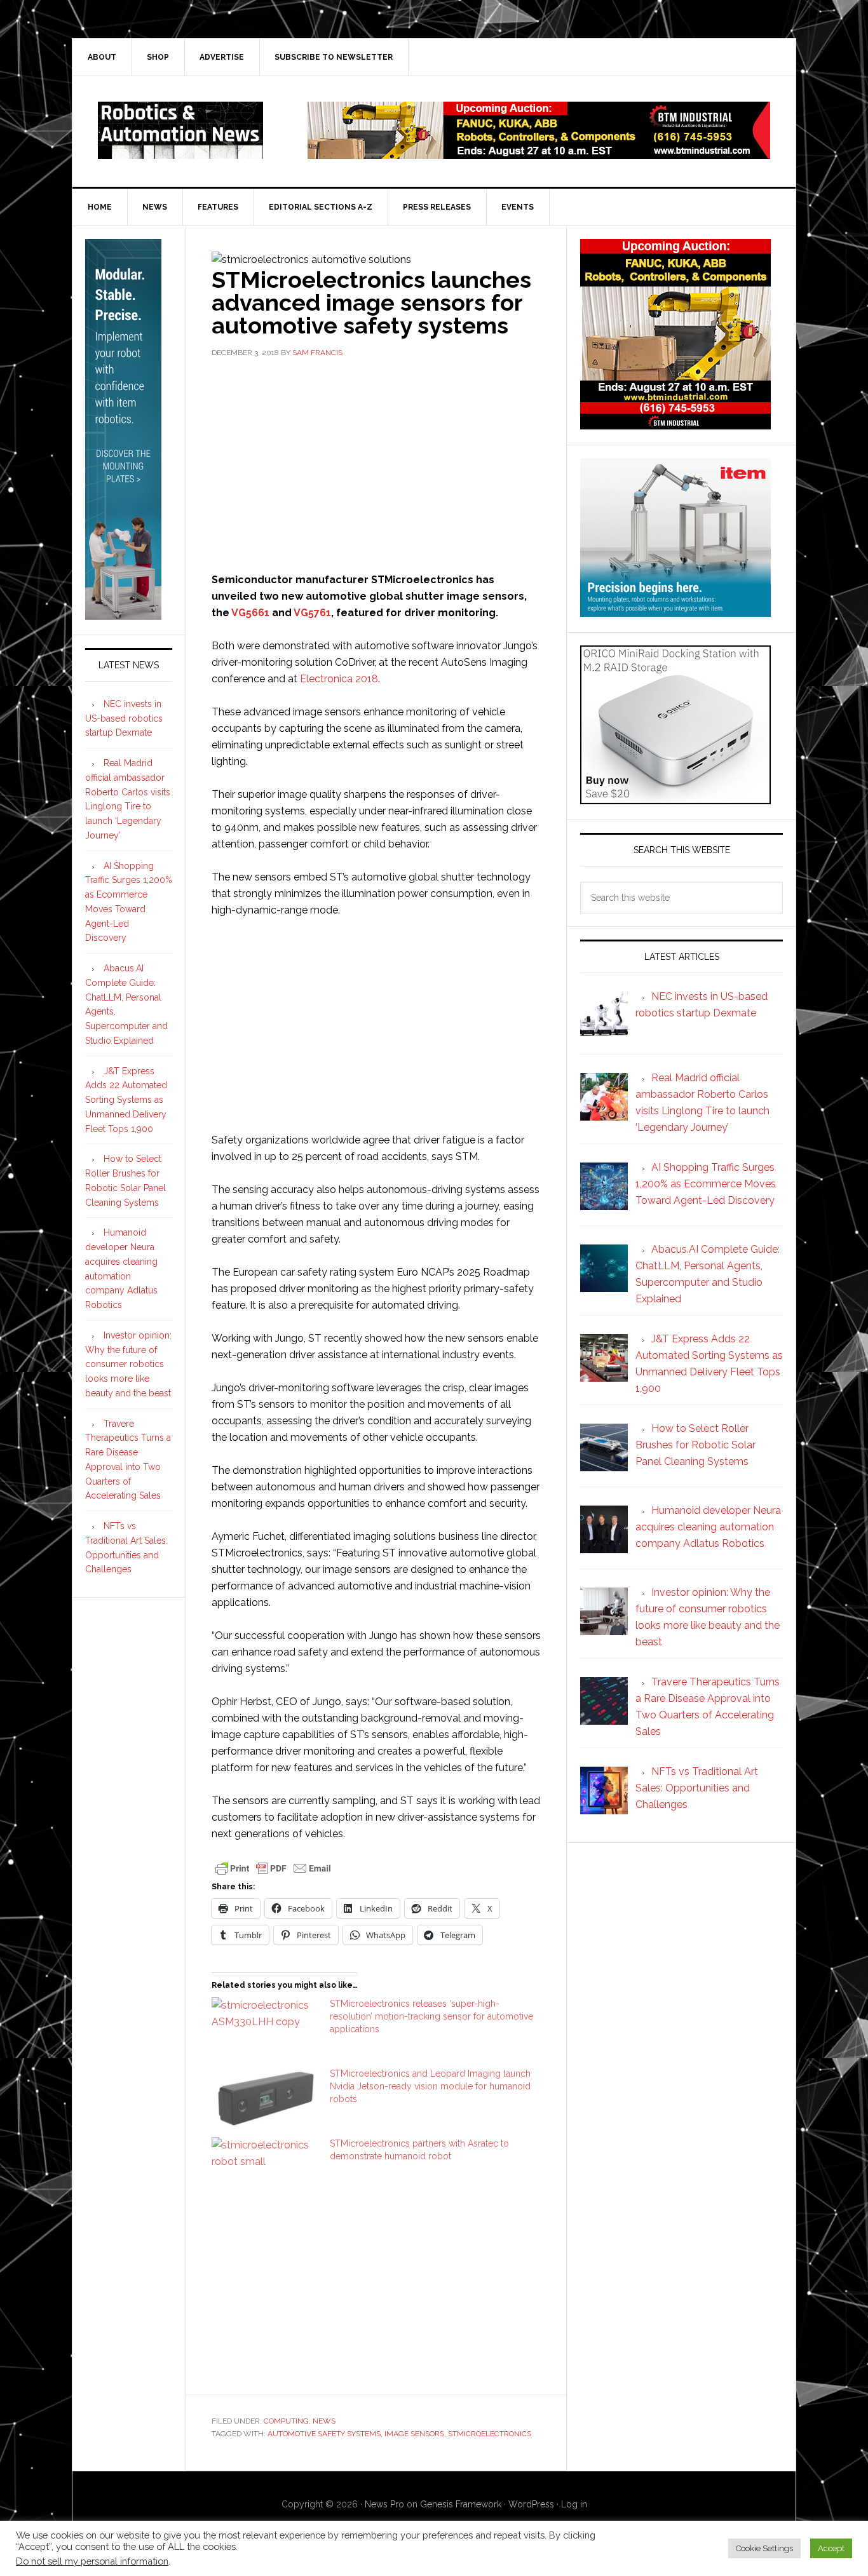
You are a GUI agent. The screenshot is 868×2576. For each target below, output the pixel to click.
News (324, 2421)
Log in (574, 2504)
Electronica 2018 (339, 679)
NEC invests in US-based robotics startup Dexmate (124, 718)
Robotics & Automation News (180, 130)
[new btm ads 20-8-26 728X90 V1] (539, 153)
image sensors (414, 2434)
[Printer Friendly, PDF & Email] (273, 1867)
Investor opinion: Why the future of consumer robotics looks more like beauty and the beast (128, 1364)
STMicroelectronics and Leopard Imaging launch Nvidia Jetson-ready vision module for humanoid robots (430, 2086)
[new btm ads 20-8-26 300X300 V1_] (675, 423)
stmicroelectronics (490, 2434)
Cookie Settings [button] (764, 2548)
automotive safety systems (324, 2434)
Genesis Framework (461, 2504)
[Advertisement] (376, 464)
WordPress (531, 2504)
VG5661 (250, 613)
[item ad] (675, 611)
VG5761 (312, 613)
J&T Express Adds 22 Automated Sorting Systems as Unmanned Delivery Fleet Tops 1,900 (126, 1100)
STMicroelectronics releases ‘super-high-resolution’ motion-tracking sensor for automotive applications (431, 2016)
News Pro (384, 2504)
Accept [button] (831, 2548)
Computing (286, 2421)
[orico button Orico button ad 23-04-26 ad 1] (675, 798)
